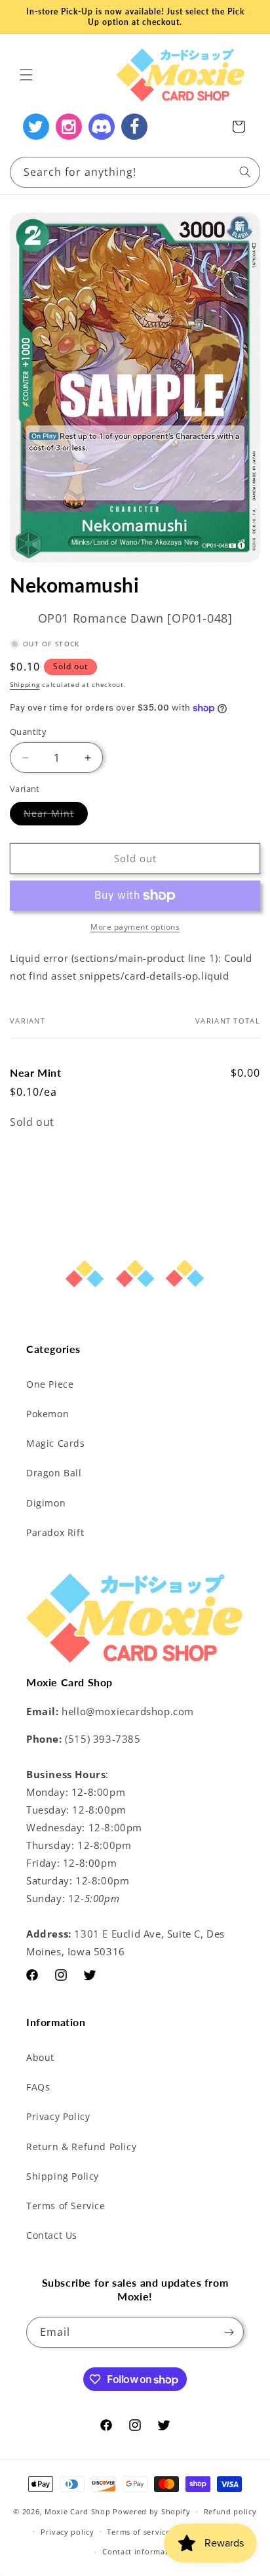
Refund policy (230, 2511)
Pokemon (48, 1414)
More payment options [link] (135, 927)
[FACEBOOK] (134, 127)
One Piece (50, 1384)
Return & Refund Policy (81, 2147)
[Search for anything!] (245, 172)
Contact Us (52, 2235)
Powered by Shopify (152, 2511)
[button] (26, 75)
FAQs (38, 2087)
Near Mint (56, 816)
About (40, 2057)
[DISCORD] (102, 127)
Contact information (141, 2551)
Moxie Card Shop (78, 2511)
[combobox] (135, 172)
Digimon (46, 1503)
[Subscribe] (229, 2332)
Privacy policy (67, 2532)
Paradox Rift (55, 1532)
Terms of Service (66, 2206)
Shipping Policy (63, 2176)
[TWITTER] (36, 127)
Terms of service (138, 2532)
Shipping (25, 684)
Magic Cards (56, 1443)
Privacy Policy (58, 2116)
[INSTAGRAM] (69, 127)
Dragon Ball (54, 1473)
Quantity (28, 732)
